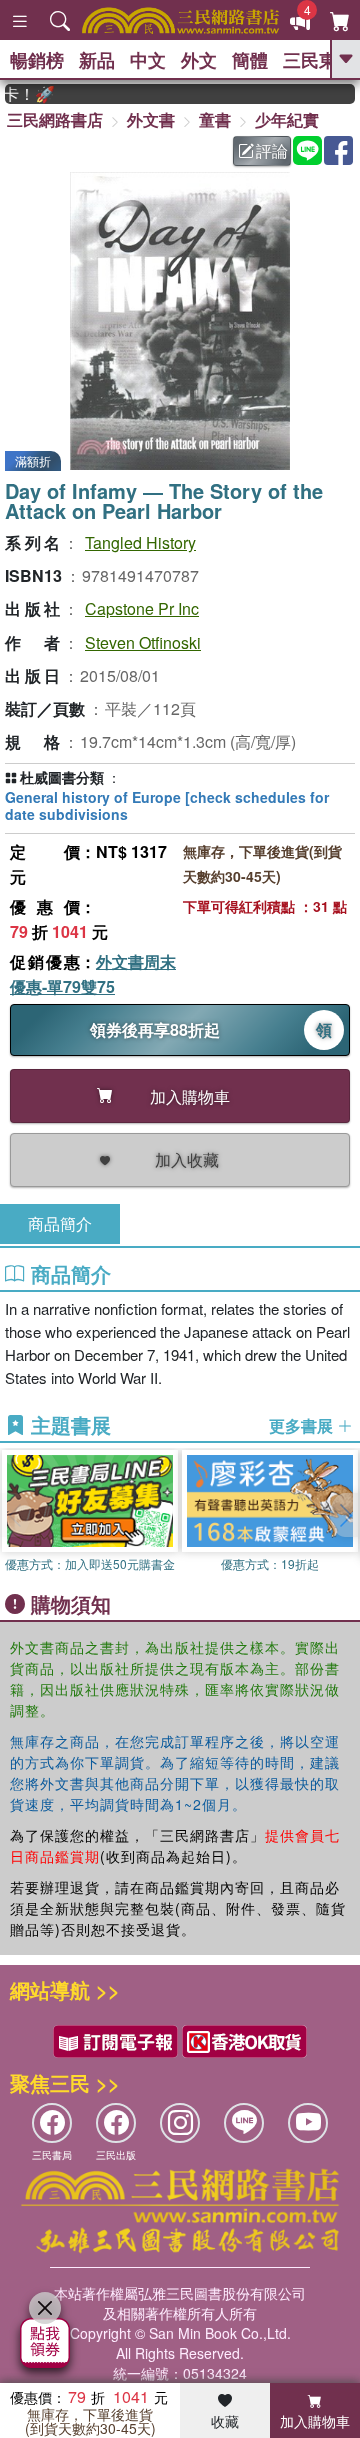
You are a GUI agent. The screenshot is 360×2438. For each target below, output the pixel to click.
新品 (97, 60)
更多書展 (303, 1426)
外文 (199, 60)
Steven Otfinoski (143, 642)
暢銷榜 (37, 60)
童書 (215, 119)
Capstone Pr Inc (142, 608)
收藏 (225, 2421)
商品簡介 (60, 1223)
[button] (345, 1515)
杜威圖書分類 (62, 777)
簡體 (250, 60)
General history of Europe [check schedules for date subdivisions (167, 805)
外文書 (151, 119)
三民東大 (319, 60)
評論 (272, 150)
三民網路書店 (55, 119)
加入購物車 (315, 2421)
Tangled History (140, 542)
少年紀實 (287, 119)
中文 (148, 60)
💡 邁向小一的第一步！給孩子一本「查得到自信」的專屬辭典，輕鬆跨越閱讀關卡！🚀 (20, 94)
